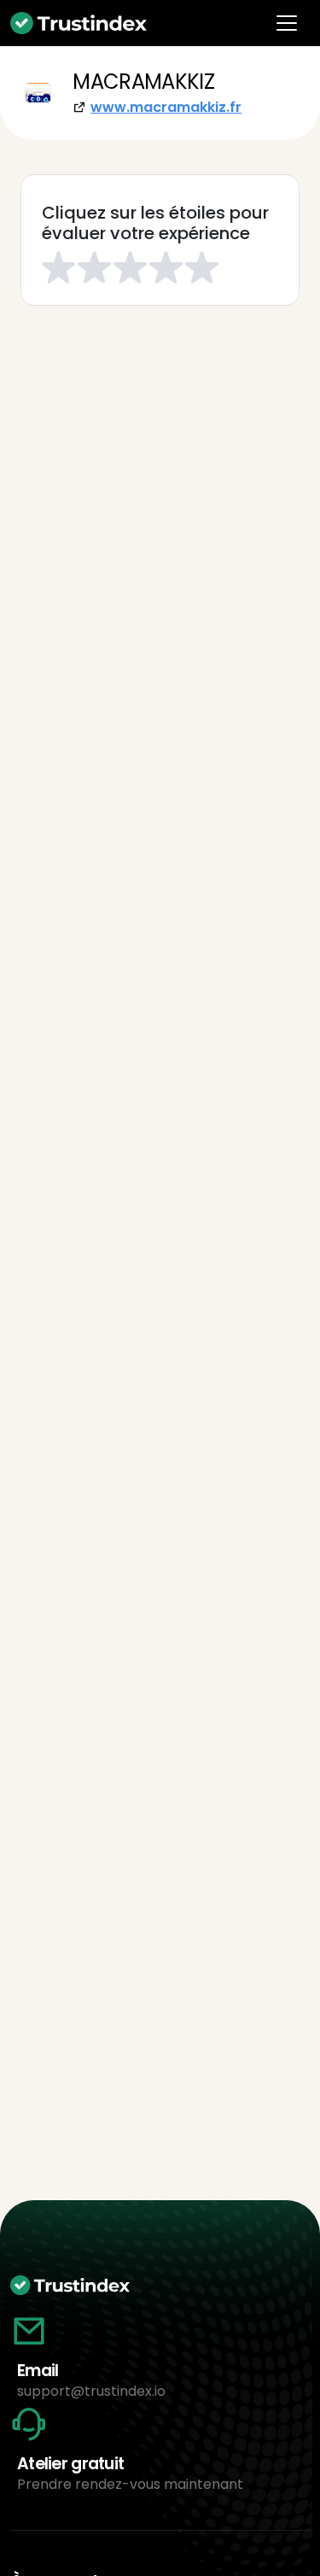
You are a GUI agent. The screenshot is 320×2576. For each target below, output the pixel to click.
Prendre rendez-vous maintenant (130, 2484)
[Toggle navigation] (287, 23)
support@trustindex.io (91, 2391)
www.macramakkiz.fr (166, 107)
